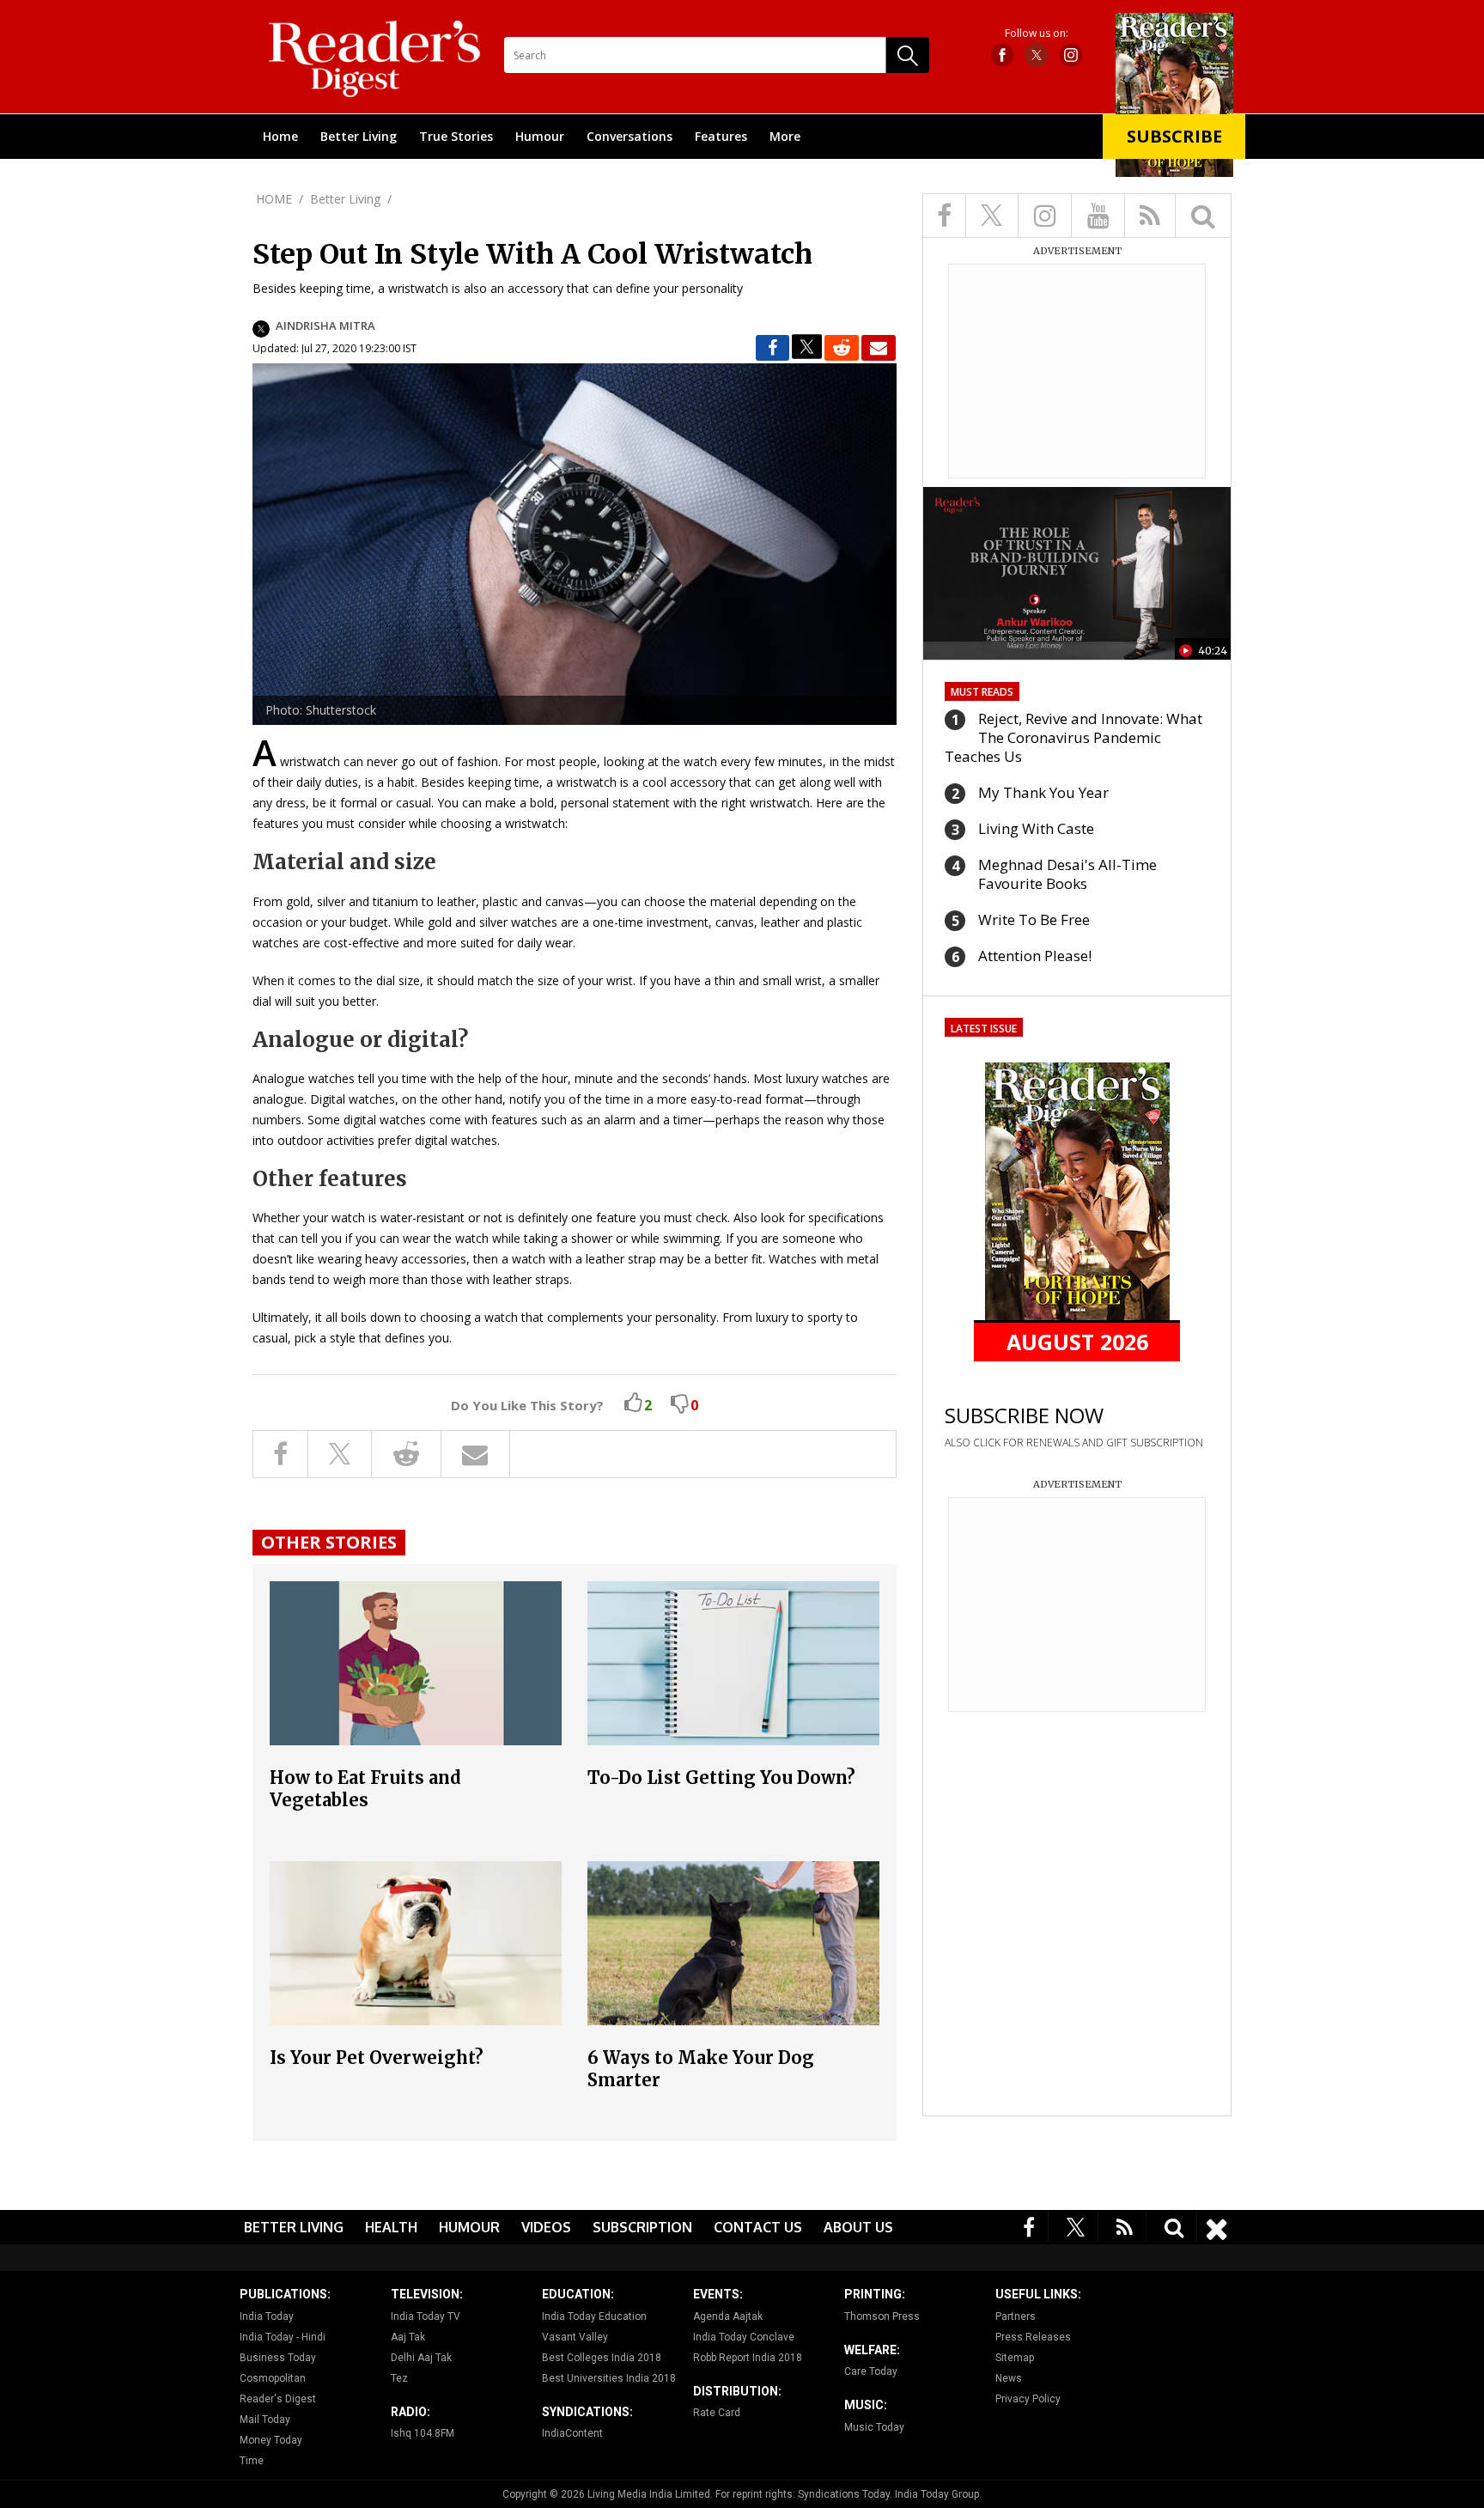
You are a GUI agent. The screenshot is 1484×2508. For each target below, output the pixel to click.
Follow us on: (1037, 33)
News (1009, 2378)
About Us (858, 2227)
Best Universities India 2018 (609, 2378)
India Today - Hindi (283, 2337)
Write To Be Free (1034, 919)
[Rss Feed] (1125, 2226)
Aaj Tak (408, 2337)
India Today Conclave (744, 2337)
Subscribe (1174, 136)
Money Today (271, 2440)
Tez (399, 2378)
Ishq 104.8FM (423, 2433)
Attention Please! (1035, 956)
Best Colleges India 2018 (602, 2358)
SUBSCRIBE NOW (1024, 1415)
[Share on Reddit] (842, 348)
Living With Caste (1036, 828)
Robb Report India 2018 (748, 2358)
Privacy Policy (1028, 2399)
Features (721, 136)
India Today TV (426, 2316)
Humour (540, 136)
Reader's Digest (278, 2399)
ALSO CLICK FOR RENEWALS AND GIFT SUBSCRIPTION (1074, 1443)
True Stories (456, 136)
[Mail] (879, 348)
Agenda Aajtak (728, 2316)
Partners (1016, 2316)
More (785, 136)
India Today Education (594, 2316)
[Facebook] (1029, 2226)
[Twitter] (1076, 2226)
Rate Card (717, 2413)
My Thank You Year (1043, 792)
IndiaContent (572, 2433)
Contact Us (758, 2227)
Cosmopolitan (273, 2378)
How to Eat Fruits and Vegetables (365, 1789)
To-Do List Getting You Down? (721, 1778)
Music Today (874, 2427)
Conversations (629, 136)
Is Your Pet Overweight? (377, 2058)
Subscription (642, 2227)
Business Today (278, 2358)
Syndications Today (844, 2494)
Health (391, 2227)
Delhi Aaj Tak (421, 2358)
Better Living (359, 136)
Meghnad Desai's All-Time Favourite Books (1067, 874)
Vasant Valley (575, 2337)
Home (280, 136)
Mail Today (265, 2420)
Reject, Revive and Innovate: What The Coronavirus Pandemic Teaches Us (1073, 737)
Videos (546, 2227)
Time (252, 2461)
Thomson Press (882, 2316)
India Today (267, 2316)
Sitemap (1015, 2358)
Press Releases (1033, 2337)
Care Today (871, 2371)
